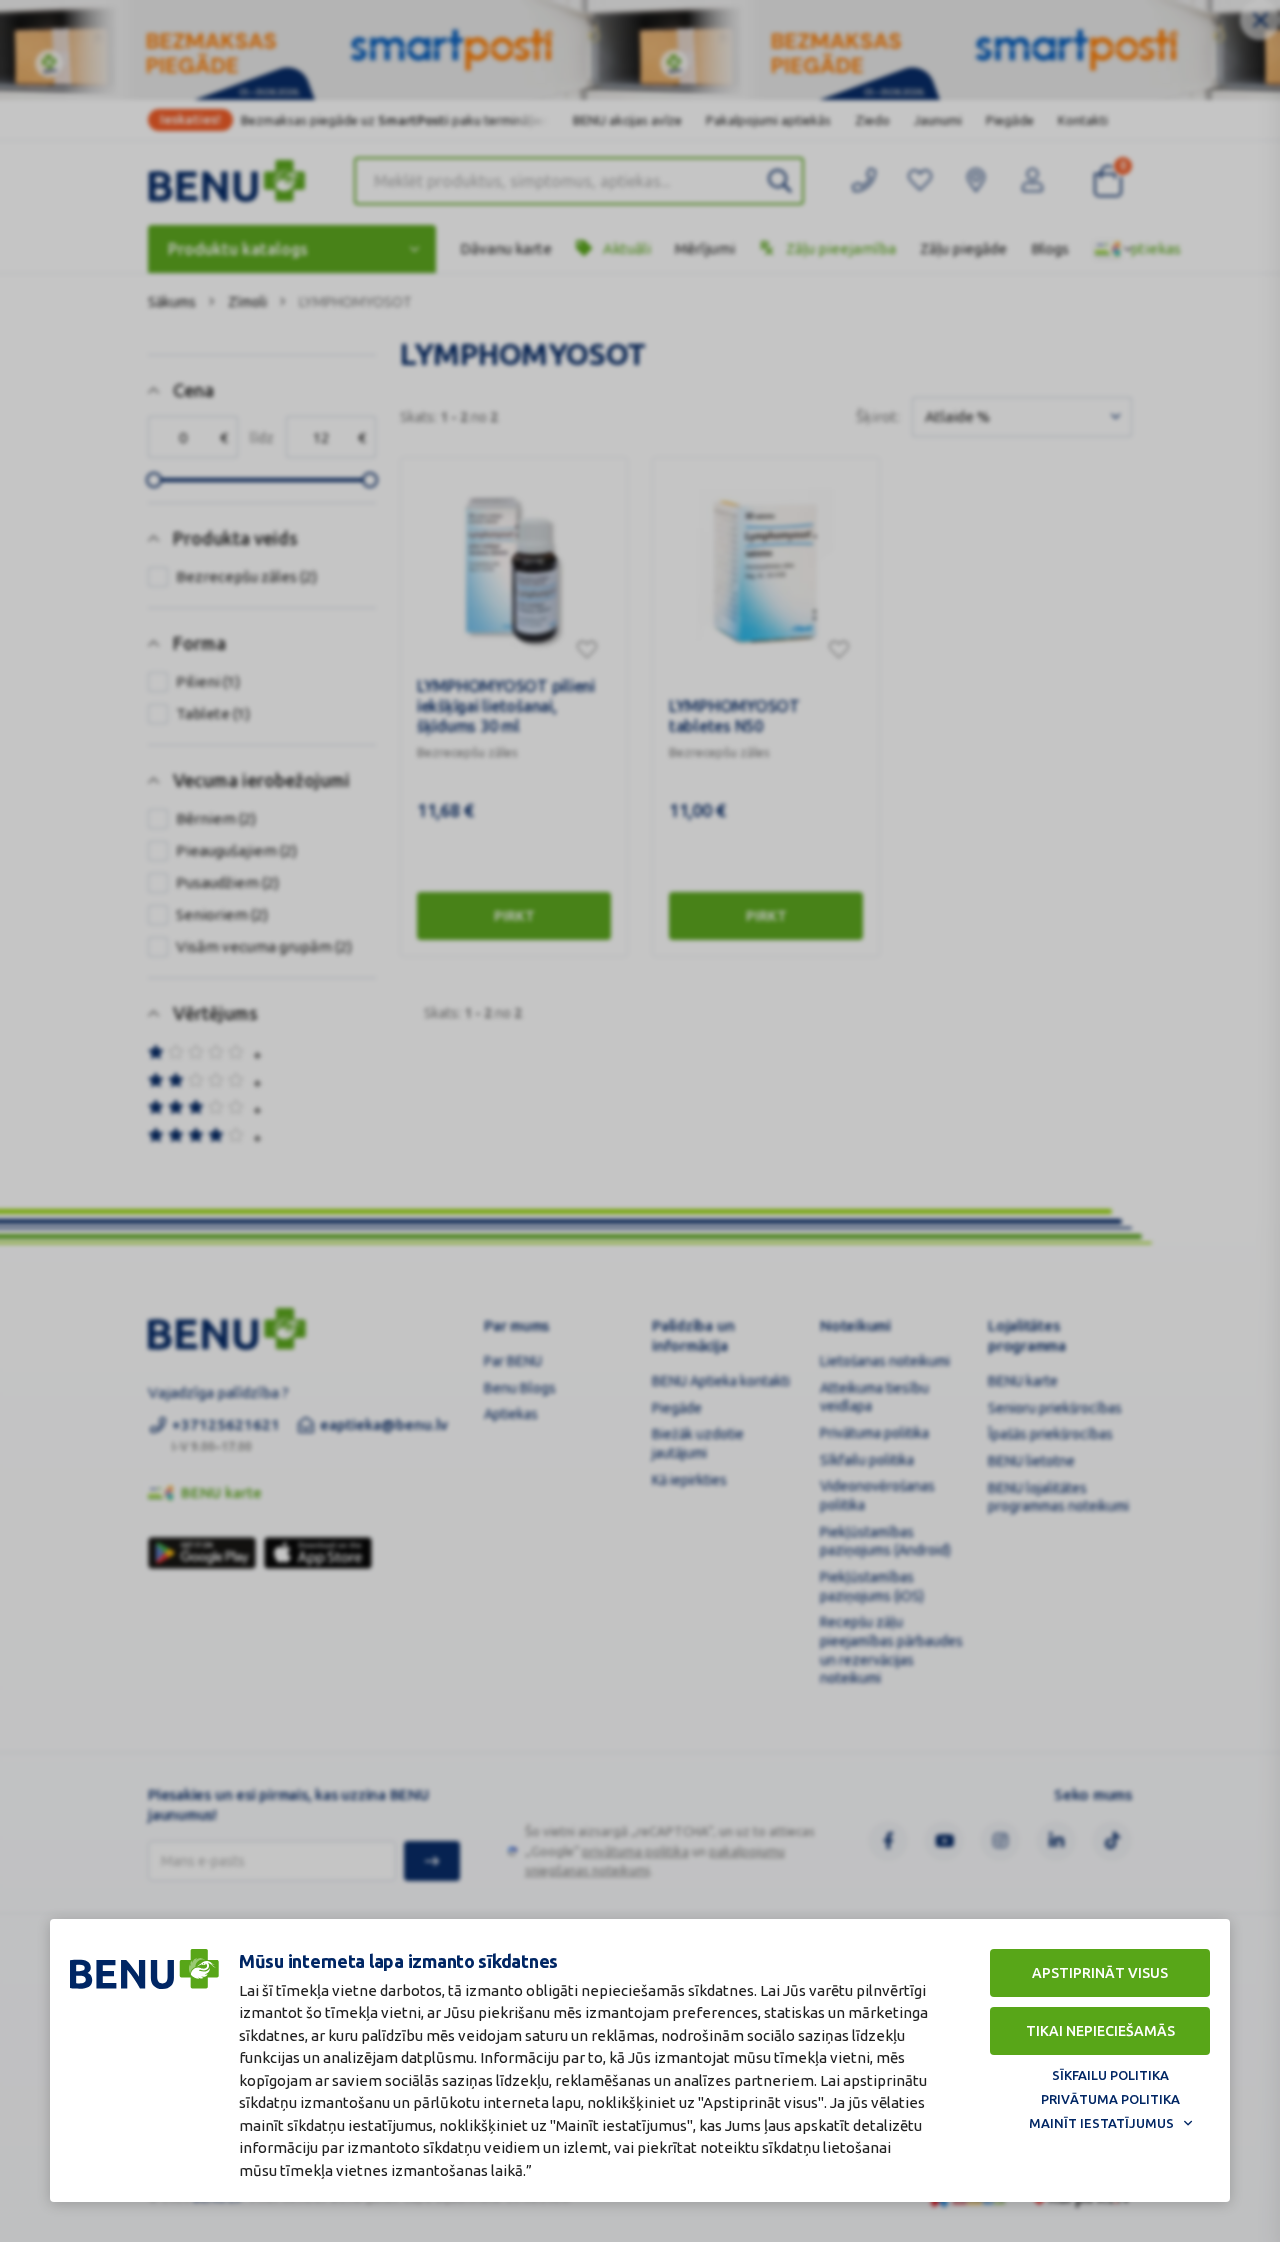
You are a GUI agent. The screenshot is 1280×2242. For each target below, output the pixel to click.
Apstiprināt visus (1100, 1973)
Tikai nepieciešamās (1100, 2031)
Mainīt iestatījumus (1101, 2123)
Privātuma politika (1110, 2099)
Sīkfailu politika (1110, 2075)
